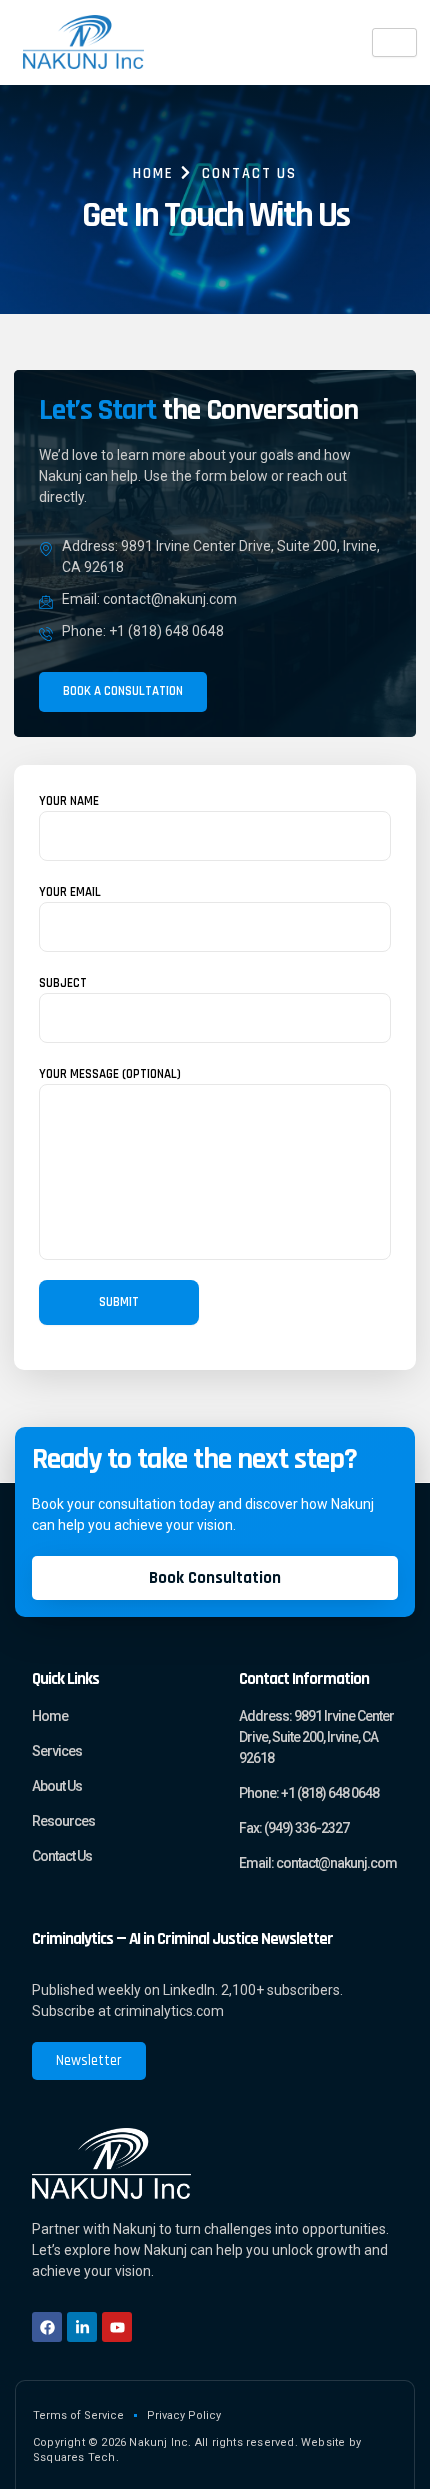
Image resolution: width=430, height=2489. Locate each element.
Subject (63, 983)
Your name (69, 801)
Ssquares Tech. (76, 2457)
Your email (70, 892)
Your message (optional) (110, 1074)
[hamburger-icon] (394, 42)
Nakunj (60, 476)
